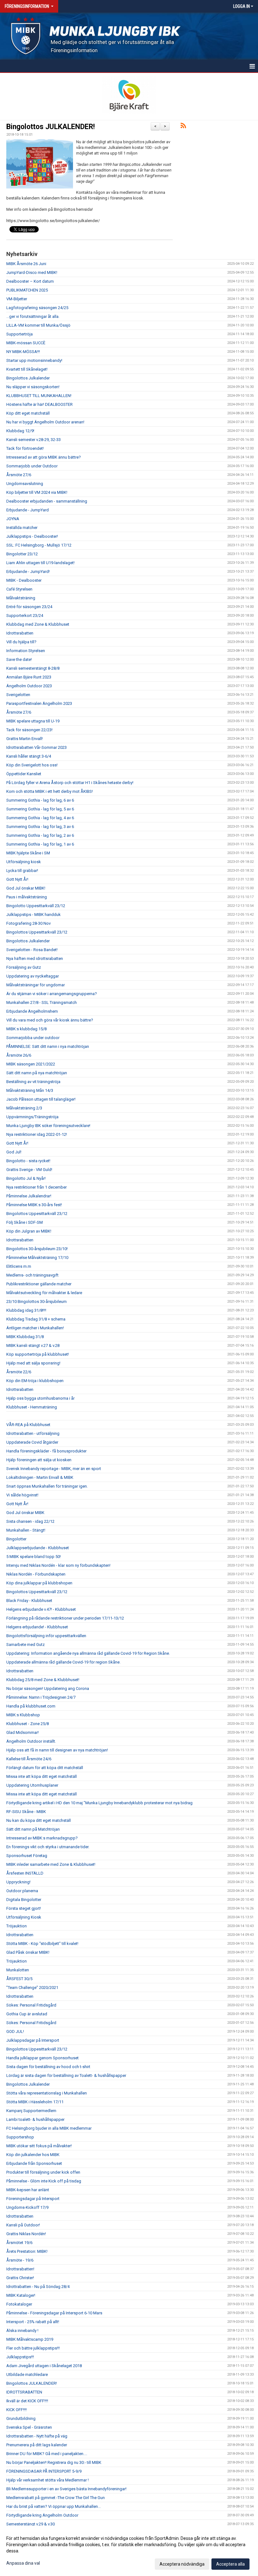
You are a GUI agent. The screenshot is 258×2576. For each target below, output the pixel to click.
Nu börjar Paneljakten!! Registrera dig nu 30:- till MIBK (54, 2462)
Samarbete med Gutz (25, 1645)
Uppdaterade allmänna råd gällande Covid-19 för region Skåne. (63, 1662)
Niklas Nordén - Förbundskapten (36, 1574)
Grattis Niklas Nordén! (26, 2234)
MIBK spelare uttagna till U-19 (33, 721)
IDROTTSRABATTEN (24, 2392)
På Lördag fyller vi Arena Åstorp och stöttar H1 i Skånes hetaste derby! (70, 783)
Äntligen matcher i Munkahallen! (35, 1328)
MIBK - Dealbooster (24, 580)
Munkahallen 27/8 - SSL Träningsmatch (42, 1002)
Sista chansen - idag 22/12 (30, 1521)
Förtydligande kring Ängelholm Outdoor (42, 2515)
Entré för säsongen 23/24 (29, 607)
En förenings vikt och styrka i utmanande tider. (48, 1847)
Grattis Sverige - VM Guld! (29, 1170)
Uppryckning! (18, 1882)
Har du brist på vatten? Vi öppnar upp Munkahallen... (53, 2506)
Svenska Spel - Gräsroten (29, 2427)
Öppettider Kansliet (24, 774)
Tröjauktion (17, 1926)
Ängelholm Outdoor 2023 (29, 686)
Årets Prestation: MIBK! (27, 2251)
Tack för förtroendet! (25, 448)
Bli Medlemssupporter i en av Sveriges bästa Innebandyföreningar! (66, 2489)
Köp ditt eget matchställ (28, 413)
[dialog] (129, 2551)
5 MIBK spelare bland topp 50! (34, 1557)
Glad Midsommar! (22, 1732)
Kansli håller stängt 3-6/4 (29, 756)
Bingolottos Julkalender (28, 378)
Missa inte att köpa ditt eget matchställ (42, 1776)
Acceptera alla (230, 2564)
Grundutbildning (21, 2418)
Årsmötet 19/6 (19, 2243)
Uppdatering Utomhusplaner (32, 1785)
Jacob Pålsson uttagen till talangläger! (41, 1099)
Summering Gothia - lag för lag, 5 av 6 (40, 809)
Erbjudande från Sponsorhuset (34, 2163)
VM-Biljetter (17, 299)
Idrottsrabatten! (20, 2269)
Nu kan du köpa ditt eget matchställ (39, 1820)
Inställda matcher (22, 528)
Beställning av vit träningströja (33, 1082)
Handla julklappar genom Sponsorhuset (42, 2058)
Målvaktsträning (21, 598)
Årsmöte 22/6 (19, 1372)
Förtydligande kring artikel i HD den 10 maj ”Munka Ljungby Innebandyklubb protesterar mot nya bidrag (99, 1803)
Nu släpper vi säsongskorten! (33, 387)
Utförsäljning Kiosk (24, 1917)
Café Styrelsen (19, 589)
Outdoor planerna (22, 1891)
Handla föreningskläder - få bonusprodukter (46, 1451)
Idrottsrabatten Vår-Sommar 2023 (36, 747)
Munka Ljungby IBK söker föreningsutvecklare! (48, 1126)
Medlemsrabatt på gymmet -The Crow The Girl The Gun (56, 2498)
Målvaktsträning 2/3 (24, 1108)
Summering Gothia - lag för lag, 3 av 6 (40, 827)
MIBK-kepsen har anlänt (28, 2190)
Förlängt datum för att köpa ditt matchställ (45, 1768)
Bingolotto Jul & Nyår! (26, 1178)
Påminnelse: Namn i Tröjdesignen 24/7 (41, 1697)
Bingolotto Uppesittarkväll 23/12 (36, 906)
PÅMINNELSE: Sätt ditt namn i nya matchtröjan (48, 1046)
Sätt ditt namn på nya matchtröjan (37, 1073)
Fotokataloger (19, 2304)
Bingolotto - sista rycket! (28, 1161)
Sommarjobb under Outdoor (32, 466)
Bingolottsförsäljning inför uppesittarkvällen (46, 1636)
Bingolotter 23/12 (22, 554)
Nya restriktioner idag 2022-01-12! (37, 1134)
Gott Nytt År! (17, 879)
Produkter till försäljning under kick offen (43, 2172)
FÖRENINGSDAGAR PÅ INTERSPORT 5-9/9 (44, 2471)
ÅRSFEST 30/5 (19, 1979)
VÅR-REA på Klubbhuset (28, 1425)
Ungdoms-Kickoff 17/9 (27, 2207)
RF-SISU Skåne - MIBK (26, 1812)
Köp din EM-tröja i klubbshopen (35, 1381)
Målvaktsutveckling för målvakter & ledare (44, 1293)
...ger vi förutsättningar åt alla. (33, 316)
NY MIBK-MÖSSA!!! (23, 352)
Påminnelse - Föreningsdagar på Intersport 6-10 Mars (54, 2313)
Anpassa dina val (23, 2563)
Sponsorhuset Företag (27, 1856)
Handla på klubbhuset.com (31, 1706)
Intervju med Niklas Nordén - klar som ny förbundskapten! (58, 1565)
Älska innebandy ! (22, 2331)
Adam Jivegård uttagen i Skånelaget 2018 (44, 2366)
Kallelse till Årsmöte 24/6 (29, 1759)
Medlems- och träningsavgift (32, 1275)
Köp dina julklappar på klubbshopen (39, 1583)
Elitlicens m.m (19, 1266)
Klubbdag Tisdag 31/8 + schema (36, 1319)
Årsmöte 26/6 (19, 1055)
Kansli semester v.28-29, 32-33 (34, 440)
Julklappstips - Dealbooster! (32, 536)
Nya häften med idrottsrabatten (35, 959)
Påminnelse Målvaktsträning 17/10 (37, 1258)
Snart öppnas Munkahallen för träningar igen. (47, 1486)
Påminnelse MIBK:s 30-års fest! (34, 1205)
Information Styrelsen (26, 651)
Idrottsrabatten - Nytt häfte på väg (37, 2436)
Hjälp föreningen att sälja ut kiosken (39, 1460)
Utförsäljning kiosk (24, 862)
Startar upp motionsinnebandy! (34, 360)
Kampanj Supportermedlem (31, 2111)
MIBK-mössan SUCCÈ (26, 343)
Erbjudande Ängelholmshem (32, 1011)
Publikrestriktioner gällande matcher (39, 1284)
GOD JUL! (15, 2031)
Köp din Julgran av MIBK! (29, 1231)
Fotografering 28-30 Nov (28, 923)
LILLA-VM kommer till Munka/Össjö (38, 325)
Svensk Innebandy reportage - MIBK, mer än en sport (54, 1469)
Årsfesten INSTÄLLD (25, 1873)
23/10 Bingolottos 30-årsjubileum (36, 1302)
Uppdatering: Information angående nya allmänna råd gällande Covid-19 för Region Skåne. (88, 1653)
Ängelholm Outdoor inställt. (31, 1741)
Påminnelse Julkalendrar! (29, 1196)
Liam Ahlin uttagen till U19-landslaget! (40, 563)
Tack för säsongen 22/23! (29, 730)
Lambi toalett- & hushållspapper (35, 2119)
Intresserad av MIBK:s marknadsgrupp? (42, 1838)
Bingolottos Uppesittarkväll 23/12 (37, 932)
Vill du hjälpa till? (21, 642)
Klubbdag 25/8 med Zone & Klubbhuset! (43, 1680)
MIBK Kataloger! (21, 2295)
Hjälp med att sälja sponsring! (33, 1363)
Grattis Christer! (20, 2278)
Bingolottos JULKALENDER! (50, 127)
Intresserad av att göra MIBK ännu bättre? (44, 457)
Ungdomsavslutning (25, 484)
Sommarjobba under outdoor (33, 1038)
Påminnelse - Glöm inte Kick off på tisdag (44, 2181)
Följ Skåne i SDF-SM (25, 1222)
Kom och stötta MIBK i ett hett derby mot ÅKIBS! (50, 791)
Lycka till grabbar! (22, 871)
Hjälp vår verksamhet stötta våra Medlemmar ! (48, 2480)
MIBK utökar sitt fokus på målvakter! (39, 2146)
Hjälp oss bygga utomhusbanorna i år (40, 1398)
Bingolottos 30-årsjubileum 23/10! (37, 1249)
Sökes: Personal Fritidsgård (31, 2005)
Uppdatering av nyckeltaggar (33, 976)
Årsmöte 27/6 (19, 475)
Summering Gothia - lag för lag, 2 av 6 (40, 835)
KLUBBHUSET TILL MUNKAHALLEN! (39, 396)
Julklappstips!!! (20, 2357)
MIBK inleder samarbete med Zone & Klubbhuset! (51, 1864)
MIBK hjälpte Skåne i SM (28, 853)
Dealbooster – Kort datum (30, 281)
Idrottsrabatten (20, 633)
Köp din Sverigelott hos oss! (32, 765)
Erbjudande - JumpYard (28, 510)
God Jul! (14, 1152)
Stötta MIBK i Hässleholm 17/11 (35, 2102)
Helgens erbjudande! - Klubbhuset (37, 1627)
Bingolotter (16, 1539)
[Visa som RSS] (183, 127)
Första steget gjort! (24, 1908)
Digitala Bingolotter (24, 1900)
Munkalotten (18, 1970)
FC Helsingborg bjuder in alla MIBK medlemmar (49, 2128)
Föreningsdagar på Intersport (33, 2199)
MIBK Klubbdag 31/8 (25, 1337)
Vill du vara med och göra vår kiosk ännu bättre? (50, 1020)
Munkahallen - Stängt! (26, 1530)
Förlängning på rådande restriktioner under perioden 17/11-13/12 (65, 1618)
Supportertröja (20, 334)
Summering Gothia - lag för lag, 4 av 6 (40, 818)
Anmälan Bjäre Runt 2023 (29, 677)
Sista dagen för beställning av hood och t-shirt (48, 2067)
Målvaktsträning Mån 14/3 (30, 1090)
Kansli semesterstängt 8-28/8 (33, 668)
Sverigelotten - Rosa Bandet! (32, 950)
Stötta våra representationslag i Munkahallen (47, 2093)
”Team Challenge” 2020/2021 (32, 1988)
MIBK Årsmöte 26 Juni (26, 264)
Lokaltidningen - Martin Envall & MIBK (40, 1477)
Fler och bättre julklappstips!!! (33, 2348)
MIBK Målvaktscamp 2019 (30, 2339)
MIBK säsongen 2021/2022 (31, 1064)
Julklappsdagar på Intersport (33, 2040)
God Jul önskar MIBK (25, 1513)
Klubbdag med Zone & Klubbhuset (38, 624)
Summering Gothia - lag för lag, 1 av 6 (40, 844)
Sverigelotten (18, 695)
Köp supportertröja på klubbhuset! (38, 1354)
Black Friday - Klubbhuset (29, 1601)
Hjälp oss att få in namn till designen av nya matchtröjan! (57, 1750)
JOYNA (13, 519)
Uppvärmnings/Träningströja (32, 1117)
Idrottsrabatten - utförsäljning (33, 1433)
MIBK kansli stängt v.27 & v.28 (33, 1345)
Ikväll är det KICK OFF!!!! (27, 2401)
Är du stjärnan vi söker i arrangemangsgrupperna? (52, 994)
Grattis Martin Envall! (25, 739)
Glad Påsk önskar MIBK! (28, 1952)
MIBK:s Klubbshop (23, 1715)
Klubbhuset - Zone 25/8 (28, 1724)
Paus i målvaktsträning (27, 897)
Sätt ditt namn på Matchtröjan (33, 1829)
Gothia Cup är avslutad (27, 2014)
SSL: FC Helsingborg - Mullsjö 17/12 (39, 545)
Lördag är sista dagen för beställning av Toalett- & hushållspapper (66, 2075)
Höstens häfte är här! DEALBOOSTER (39, 404)
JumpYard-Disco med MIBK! (32, 272)
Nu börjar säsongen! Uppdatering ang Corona (48, 1688)
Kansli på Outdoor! (23, 2225)
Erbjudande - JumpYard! (28, 572)
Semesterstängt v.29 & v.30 (31, 2524)
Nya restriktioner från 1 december (36, 1187)
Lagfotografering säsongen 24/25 (37, 308)
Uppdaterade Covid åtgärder (32, 1442)
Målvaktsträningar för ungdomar (36, 985)
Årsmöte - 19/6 (20, 2260)
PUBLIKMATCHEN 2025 (27, 290)
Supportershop (20, 2137)
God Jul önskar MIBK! (26, 888)
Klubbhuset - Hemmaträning (32, 1407)
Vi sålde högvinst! (22, 1495)
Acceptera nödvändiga (182, 2564)
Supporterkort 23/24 (25, 615)
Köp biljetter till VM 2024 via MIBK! (37, 492)
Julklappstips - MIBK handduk (34, 915)
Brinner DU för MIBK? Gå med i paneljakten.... (47, 2454)
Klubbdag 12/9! (20, 431)
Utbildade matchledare (27, 2374)
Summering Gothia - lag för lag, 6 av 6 (40, 800)
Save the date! (19, 659)
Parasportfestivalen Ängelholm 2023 (39, 703)
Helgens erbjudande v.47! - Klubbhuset (41, 1609)
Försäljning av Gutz (24, 967)
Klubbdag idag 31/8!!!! (26, 1310)
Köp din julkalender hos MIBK (33, 2155)
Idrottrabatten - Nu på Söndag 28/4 (38, 2287)
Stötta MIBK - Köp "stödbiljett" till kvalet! (42, 1944)
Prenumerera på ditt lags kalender (37, 2445)
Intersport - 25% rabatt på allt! (33, 2322)
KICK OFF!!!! (17, 2410)
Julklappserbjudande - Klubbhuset (38, 1548)
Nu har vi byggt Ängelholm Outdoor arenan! (45, 422)
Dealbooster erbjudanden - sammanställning (47, 501)
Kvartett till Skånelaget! (27, 369)
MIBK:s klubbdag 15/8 (26, 1029)
